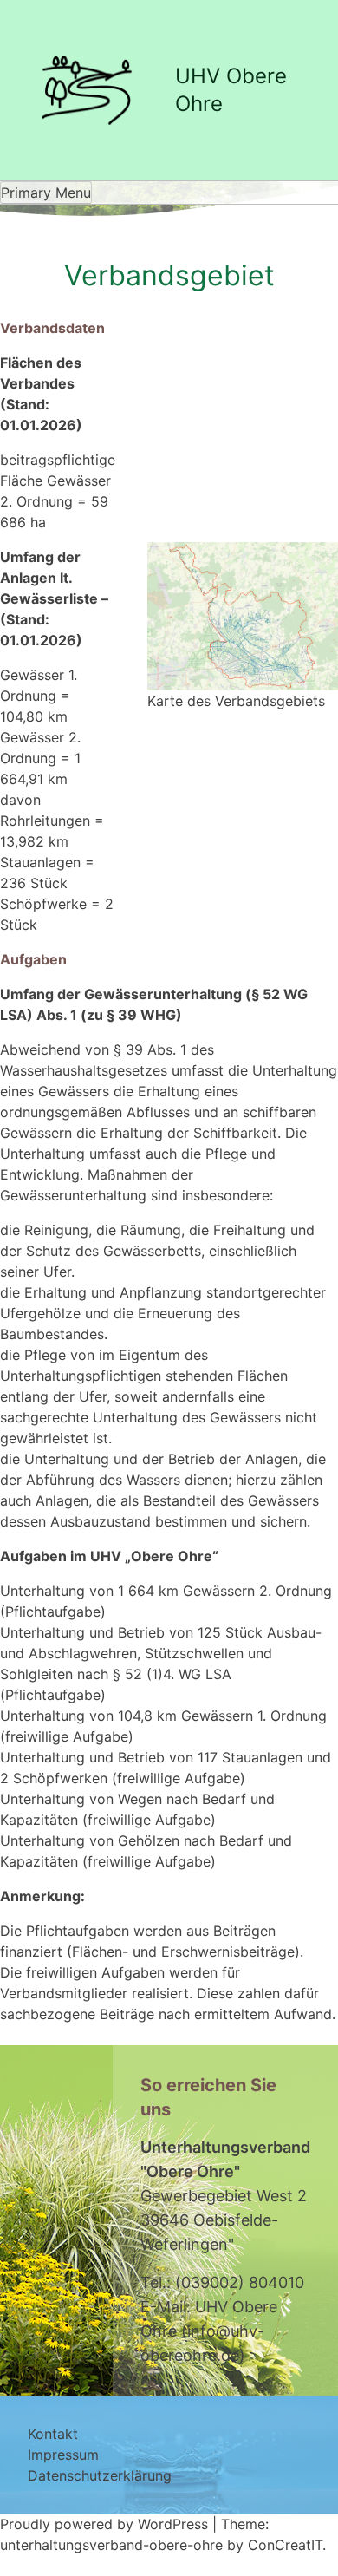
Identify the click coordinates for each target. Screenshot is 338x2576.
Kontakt (53, 2434)
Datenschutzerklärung (100, 2475)
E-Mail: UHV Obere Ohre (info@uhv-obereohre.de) (209, 2331)
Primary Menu (46, 193)
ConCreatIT (285, 2545)
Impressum (63, 2455)
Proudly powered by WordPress (106, 2524)
